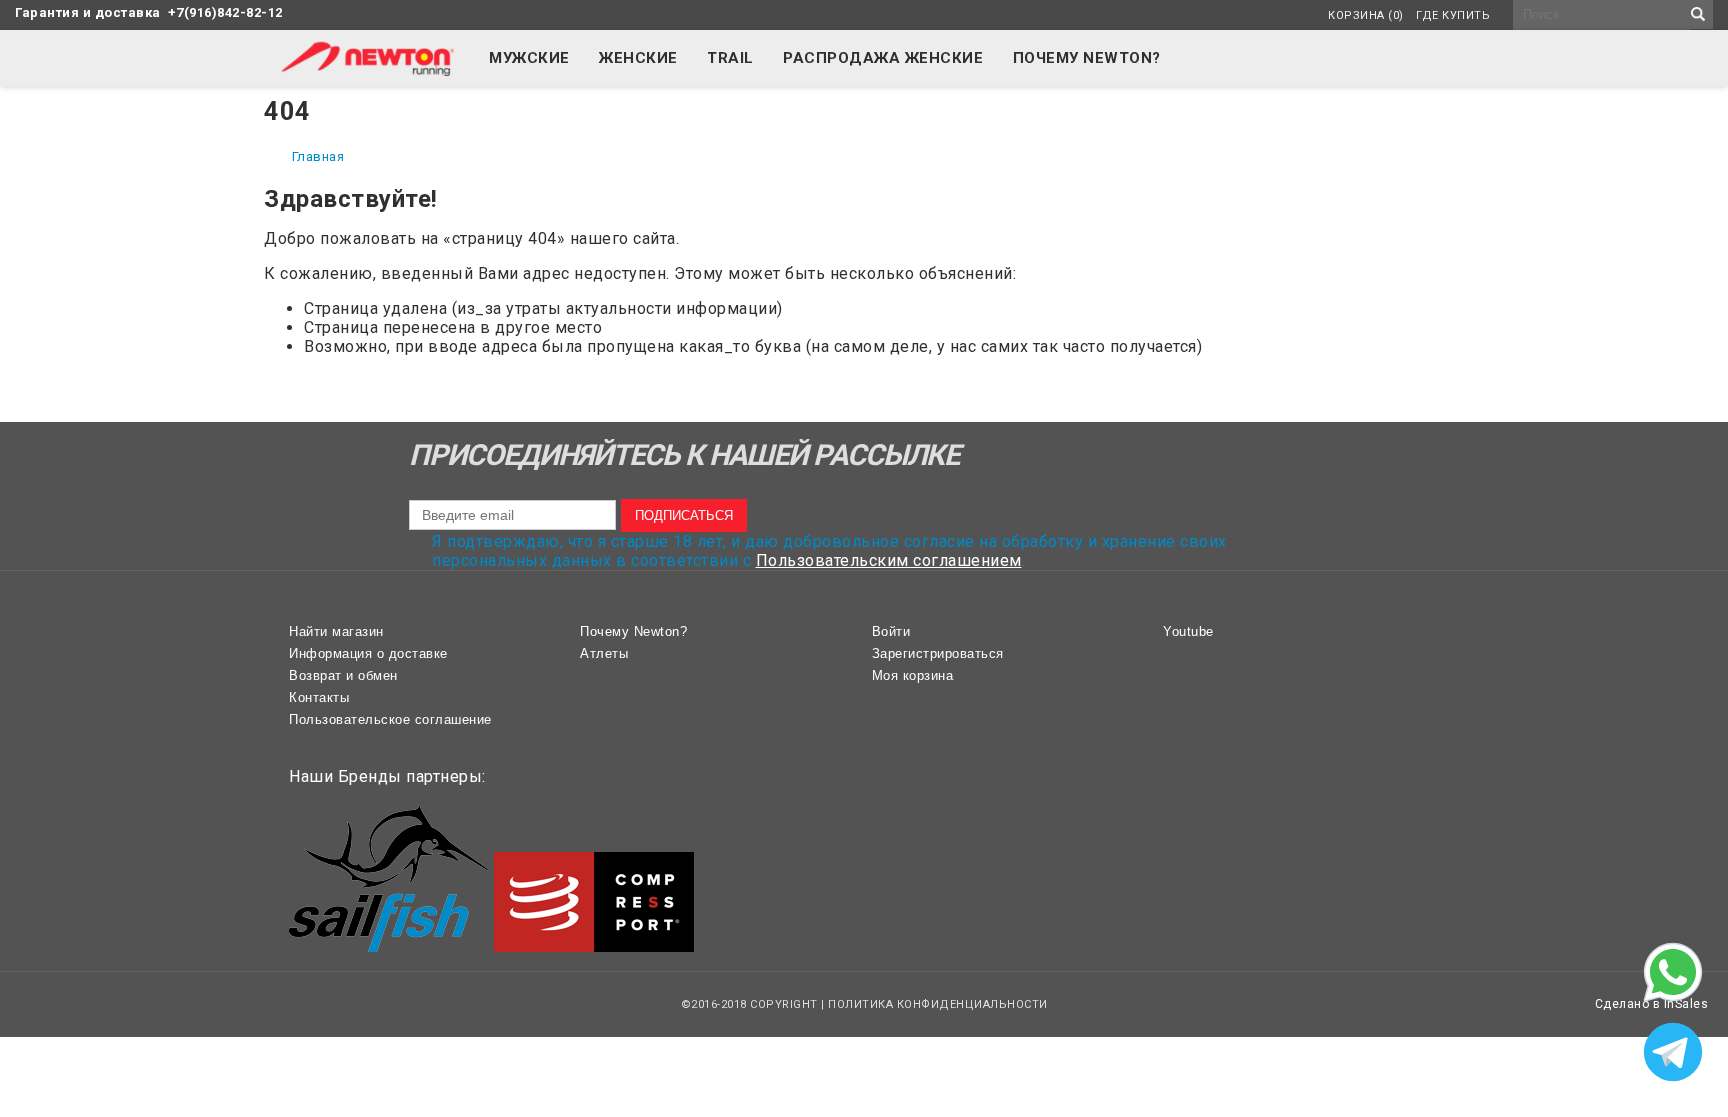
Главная (318, 156)
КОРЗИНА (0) (1366, 15)
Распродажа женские (883, 58)
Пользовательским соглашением (889, 560)
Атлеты (604, 653)
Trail (730, 58)
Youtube (1188, 631)
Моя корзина (913, 675)
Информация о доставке (368, 653)
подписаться (684, 515)
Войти (891, 631)
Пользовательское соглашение (390, 719)
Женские (638, 58)
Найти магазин (336, 631)
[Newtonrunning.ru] (366, 70)
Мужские (529, 58)
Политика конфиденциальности (938, 1004)
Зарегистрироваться (938, 653)
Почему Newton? (1087, 58)
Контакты (319, 697)
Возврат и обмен (343, 675)
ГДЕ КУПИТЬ (1453, 15)
